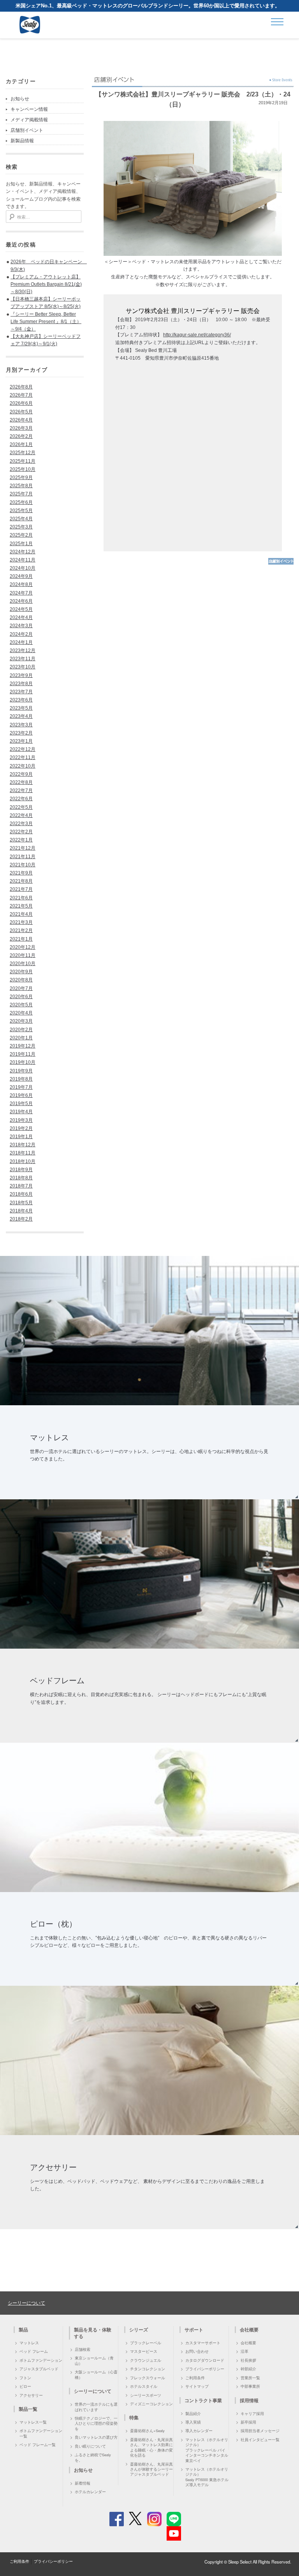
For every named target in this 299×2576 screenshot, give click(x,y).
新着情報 (83, 2483)
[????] (281, 563)
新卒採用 (248, 2422)
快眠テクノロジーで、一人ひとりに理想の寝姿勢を (96, 2423)
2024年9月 (21, 576)
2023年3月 (21, 725)
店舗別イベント (27, 130)
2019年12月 (23, 1046)
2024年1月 (21, 642)
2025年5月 (21, 511)
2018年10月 (23, 1161)
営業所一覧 (250, 2378)
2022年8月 (21, 782)
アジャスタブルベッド (39, 2369)
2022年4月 (21, 815)
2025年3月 (21, 527)
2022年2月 (21, 832)
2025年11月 (23, 461)
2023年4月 (21, 716)
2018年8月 (21, 1178)
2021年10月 (23, 865)
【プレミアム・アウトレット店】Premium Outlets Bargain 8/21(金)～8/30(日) (46, 284)
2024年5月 (21, 609)
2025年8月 (21, 486)
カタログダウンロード (205, 2360)
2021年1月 (21, 939)
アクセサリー (31, 2395)
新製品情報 (22, 141)
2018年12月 (23, 1145)
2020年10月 (23, 964)
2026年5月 (21, 412)
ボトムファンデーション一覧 (41, 2433)
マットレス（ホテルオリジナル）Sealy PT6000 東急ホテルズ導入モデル (207, 2477)
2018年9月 (21, 1170)
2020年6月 (21, 997)
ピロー (25, 2386)
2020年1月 (21, 1038)
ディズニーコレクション (151, 2404)
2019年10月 (23, 1062)
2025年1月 (21, 544)
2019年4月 (21, 1112)
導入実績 (193, 2422)
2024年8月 (21, 584)
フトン (25, 2378)
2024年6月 (21, 601)
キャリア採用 (252, 2413)
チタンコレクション (148, 2369)
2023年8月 (21, 684)
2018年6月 (21, 1194)
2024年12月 (23, 552)
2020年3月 (21, 1021)
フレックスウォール (148, 2378)
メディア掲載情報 (29, 120)
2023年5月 (21, 708)
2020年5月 (21, 1005)
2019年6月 (21, 1095)
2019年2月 (21, 1128)
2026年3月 (21, 428)
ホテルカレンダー (90, 2492)
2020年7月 (21, 988)
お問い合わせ (197, 2351)
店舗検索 (83, 2349)
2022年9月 (21, 774)
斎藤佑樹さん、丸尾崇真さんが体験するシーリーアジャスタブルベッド (151, 2469)
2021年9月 (21, 873)
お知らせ (20, 99)
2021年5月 (21, 906)
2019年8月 (21, 1079)
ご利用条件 (195, 2378)
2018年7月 (21, 1186)
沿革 (244, 2351)
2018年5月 (21, 1203)
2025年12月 (23, 453)
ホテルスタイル (144, 2386)
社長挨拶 (248, 2360)
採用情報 (249, 2400)
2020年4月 (21, 1013)
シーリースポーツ (146, 2395)
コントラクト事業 (203, 2400)
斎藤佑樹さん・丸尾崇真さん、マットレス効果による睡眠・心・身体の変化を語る (151, 2447)
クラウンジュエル (146, 2360)
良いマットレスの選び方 (96, 2437)
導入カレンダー (199, 2431)
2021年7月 (21, 889)
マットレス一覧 (33, 2422)
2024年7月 (21, 593)
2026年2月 (21, 436)
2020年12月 (23, 947)
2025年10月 (23, 469)
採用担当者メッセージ (260, 2431)
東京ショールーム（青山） (94, 2360)
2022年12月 (23, 749)
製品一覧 (28, 2409)
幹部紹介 (248, 2369)
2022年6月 (21, 799)
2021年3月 (21, 922)
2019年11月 (23, 1054)
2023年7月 (21, 692)
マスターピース (144, 2351)
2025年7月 (21, 494)
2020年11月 (23, 955)
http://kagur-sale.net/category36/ (197, 335)
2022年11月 (23, 757)
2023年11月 (23, 659)
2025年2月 (21, 535)
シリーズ (139, 2329)
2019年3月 (21, 1120)
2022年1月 (21, 840)
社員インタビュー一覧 (260, 2440)
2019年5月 (21, 1104)
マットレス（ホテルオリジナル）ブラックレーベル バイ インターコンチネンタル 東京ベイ (207, 2450)
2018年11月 (23, 1153)
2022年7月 (21, 790)
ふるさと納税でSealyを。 (93, 2457)
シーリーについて (26, 2302)
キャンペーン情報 (29, 109)
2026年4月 (21, 420)
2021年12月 (23, 848)
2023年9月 (21, 675)
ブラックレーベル (146, 2343)
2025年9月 (21, 477)
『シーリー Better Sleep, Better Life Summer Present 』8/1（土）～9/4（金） (46, 322)
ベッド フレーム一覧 (38, 2445)
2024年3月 (21, 626)
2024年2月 (21, 634)
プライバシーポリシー (205, 2369)
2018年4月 (21, 1211)
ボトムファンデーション (41, 2360)
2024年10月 (23, 568)
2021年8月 (21, 881)
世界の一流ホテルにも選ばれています (96, 2407)
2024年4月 (21, 617)
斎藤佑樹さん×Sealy (147, 2431)
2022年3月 (21, 824)
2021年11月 (23, 857)
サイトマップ (197, 2386)
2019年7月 (21, 1087)
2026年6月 (21, 403)
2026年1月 (21, 444)
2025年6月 (21, 502)
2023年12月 (23, 651)
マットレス (29, 2343)
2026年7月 (21, 395)
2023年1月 (21, 741)
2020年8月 (21, 980)
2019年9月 (21, 1071)
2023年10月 (23, 667)
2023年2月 (21, 733)
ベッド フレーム (34, 2351)
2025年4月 (21, 519)
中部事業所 (250, 2386)
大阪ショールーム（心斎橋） (96, 2374)
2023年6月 (21, 700)
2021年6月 (21, 898)
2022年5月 (21, 807)
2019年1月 (21, 1137)
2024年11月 (23, 560)
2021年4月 (21, 914)
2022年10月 (23, 766)
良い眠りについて (90, 2446)
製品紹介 (193, 2413)
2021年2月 (21, 930)
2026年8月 (21, 387)
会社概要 (248, 2343)
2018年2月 (21, 1219)
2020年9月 (21, 972)
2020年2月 (21, 1030)
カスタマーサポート (203, 2343)
